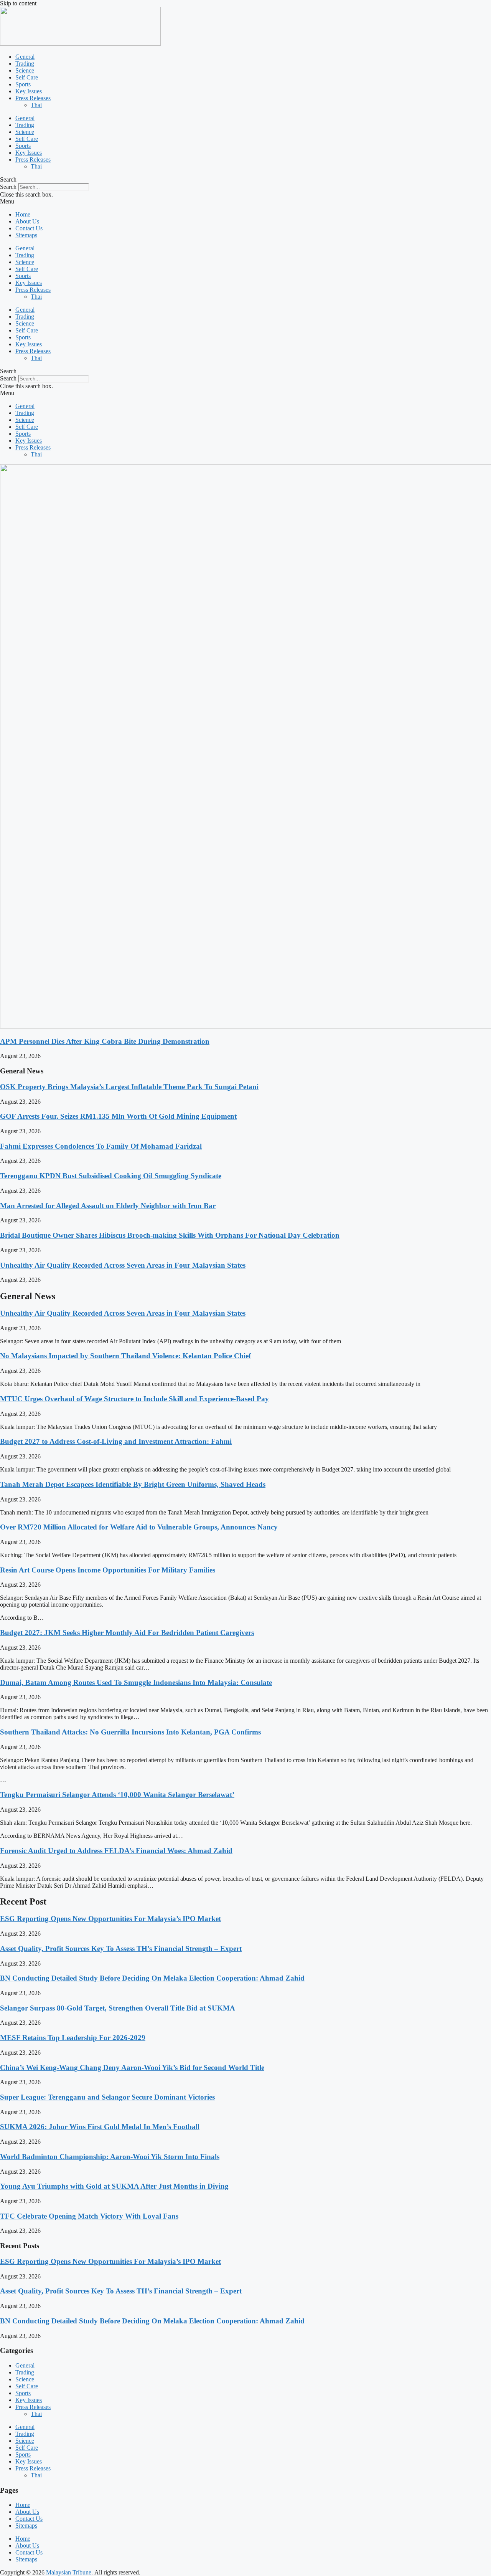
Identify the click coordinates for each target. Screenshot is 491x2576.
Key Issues (29, 91)
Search (8, 187)
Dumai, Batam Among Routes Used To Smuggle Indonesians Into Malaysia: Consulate (136, 1682)
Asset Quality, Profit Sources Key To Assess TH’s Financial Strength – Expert (121, 1949)
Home (23, 214)
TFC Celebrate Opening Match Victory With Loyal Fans (89, 2216)
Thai (36, 105)
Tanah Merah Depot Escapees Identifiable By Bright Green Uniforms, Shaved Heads (133, 1484)
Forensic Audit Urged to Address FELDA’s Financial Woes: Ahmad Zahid (116, 1851)
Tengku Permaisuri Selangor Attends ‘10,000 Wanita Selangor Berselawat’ (117, 1795)
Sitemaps (26, 235)
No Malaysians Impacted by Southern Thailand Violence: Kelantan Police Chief (125, 1356)
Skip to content (18, 3)
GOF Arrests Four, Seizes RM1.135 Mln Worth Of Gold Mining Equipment (118, 1116)
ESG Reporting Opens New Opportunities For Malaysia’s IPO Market (110, 1919)
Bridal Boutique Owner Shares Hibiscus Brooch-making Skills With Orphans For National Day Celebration (170, 1235)
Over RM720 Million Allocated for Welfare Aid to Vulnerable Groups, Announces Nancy (139, 1527)
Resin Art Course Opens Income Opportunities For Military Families (108, 1570)
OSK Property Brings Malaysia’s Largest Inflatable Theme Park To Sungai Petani (129, 1087)
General (25, 57)
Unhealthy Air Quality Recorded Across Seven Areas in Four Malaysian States (123, 1265)
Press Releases (33, 98)
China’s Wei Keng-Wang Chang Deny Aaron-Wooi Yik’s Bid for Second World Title (132, 2068)
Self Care (27, 77)
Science (25, 70)
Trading (25, 64)
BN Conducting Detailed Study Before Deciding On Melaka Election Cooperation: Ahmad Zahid (152, 1978)
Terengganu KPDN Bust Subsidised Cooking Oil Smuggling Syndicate (111, 1176)
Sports (23, 84)
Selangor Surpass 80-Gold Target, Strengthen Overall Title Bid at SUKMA (118, 2008)
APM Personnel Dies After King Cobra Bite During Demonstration (105, 1041)
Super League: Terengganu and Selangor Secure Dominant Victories (107, 2097)
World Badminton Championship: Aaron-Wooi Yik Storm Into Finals (110, 2157)
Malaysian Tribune (69, 2572)
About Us (27, 221)
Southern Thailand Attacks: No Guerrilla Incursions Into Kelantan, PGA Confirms (130, 1732)
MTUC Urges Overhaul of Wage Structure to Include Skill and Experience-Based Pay (134, 1399)
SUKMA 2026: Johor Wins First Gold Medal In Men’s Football (100, 2127)
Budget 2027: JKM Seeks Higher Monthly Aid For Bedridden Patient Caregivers (127, 1633)
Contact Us (29, 228)
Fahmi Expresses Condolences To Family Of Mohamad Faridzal (101, 1146)
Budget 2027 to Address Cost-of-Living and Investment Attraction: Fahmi (116, 1441)
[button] (245, 180)
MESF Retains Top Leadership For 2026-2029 (73, 2038)
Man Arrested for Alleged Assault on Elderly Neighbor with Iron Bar (108, 1206)
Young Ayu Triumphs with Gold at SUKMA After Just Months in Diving (114, 2186)
